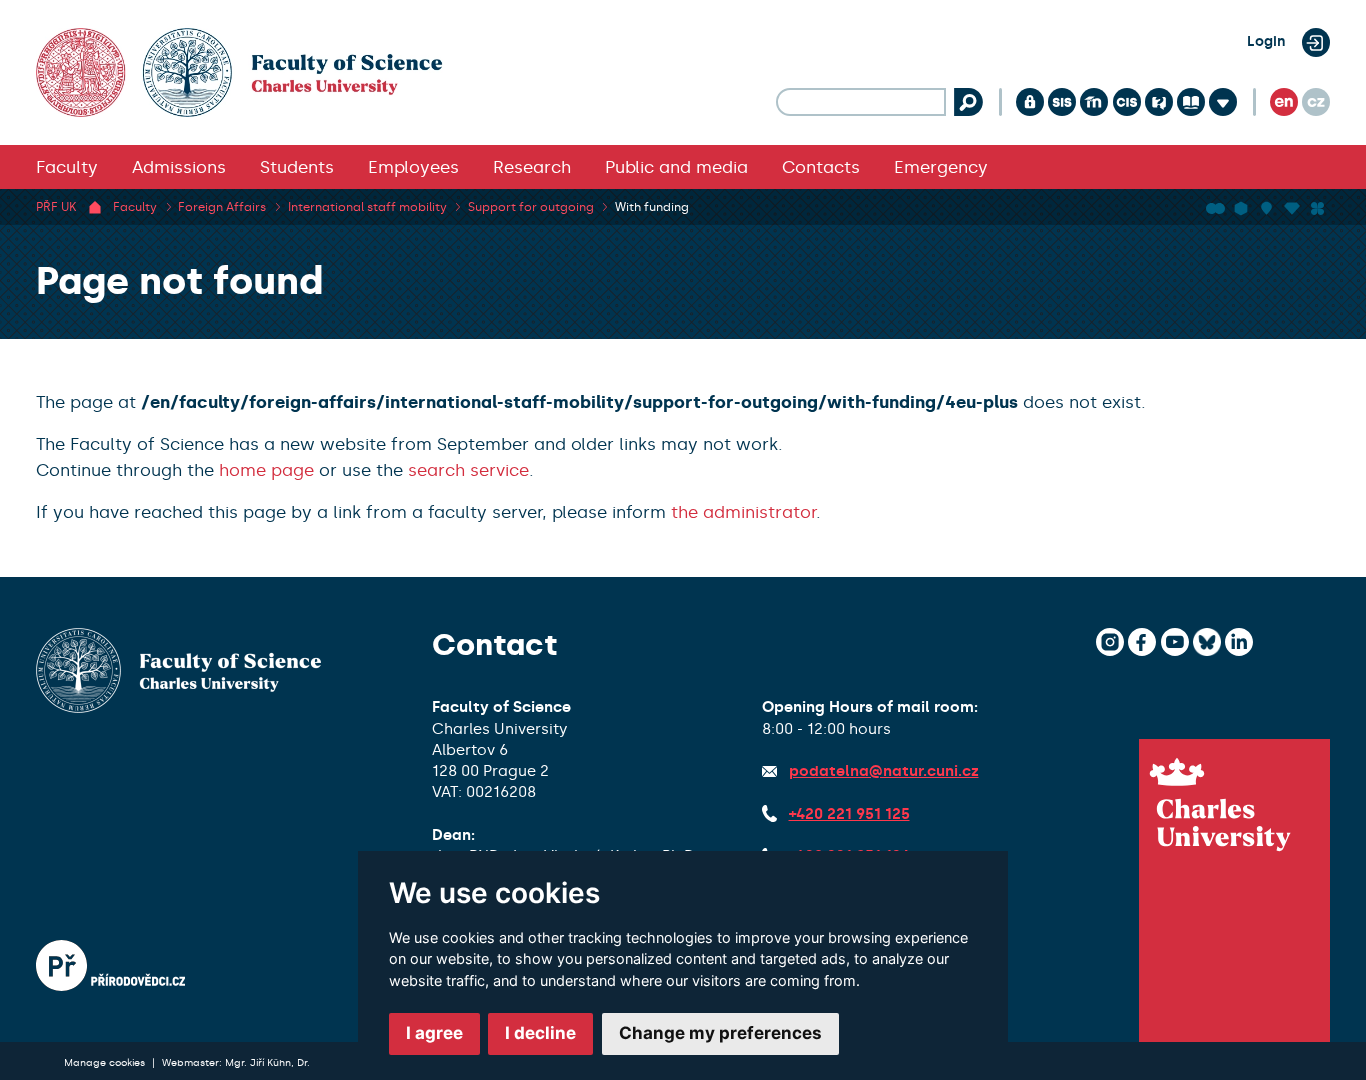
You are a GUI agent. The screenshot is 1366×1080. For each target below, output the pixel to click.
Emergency (941, 167)
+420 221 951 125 (849, 814)
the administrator (743, 512)
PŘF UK (56, 207)
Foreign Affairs (222, 207)
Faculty (67, 167)
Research (532, 167)
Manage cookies (106, 1062)
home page (266, 470)
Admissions (179, 167)
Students (297, 167)
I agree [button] (434, 1033)
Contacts (821, 167)
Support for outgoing (531, 207)
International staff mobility (367, 207)
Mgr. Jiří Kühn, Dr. (267, 1062)
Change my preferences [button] (720, 1033)
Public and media (676, 167)
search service (468, 470)
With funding (652, 207)
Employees (413, 167)
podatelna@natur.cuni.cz (884, 771)
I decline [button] (540, 1033)
